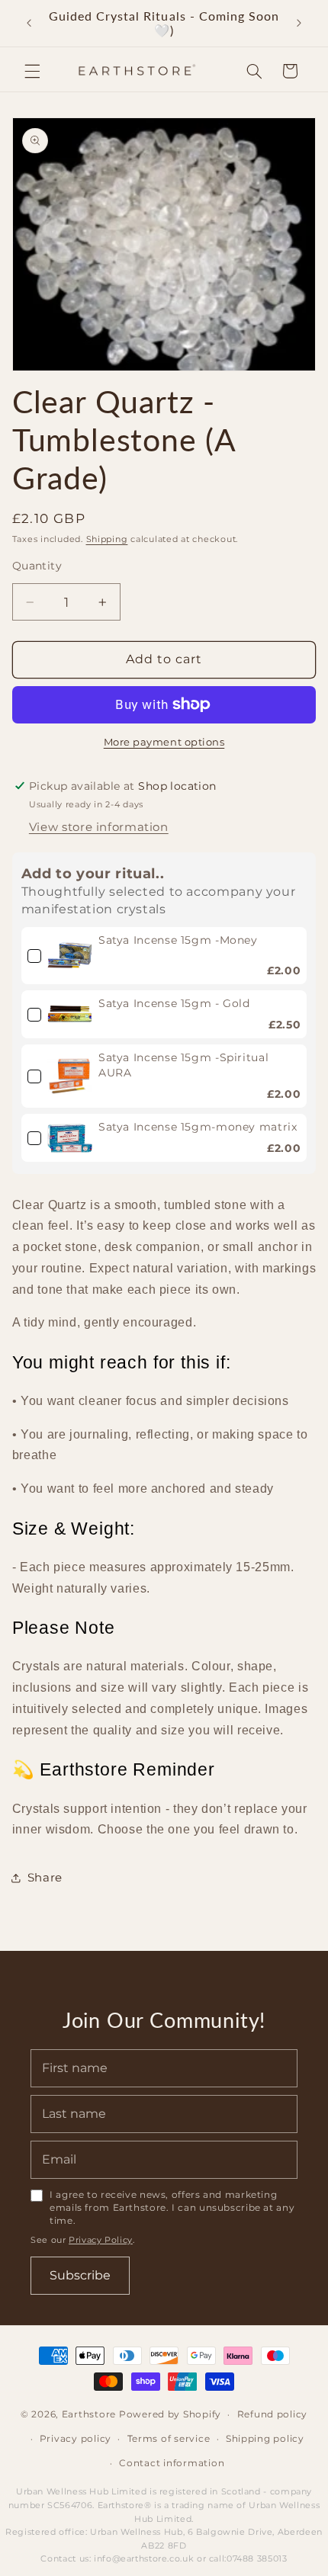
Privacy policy (76, 2439)
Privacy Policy (101, 2240)
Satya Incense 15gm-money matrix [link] (198, 1127)
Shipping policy (265, 2439)
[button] (32, 71)
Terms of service (169, 2439)
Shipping (107, 539)
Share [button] (45, 1878)
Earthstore (89, 2414)
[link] (70, 956)
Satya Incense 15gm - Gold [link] (174, 1003)
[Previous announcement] (29, 23)
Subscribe (80, 2275)
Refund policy (273, 2414)
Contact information (172, 2463)
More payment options (164, 742)
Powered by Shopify (170, 2414)
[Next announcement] (299, 23)
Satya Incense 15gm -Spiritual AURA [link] (183, 1065)
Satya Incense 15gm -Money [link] (178, 940)
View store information (99, 827)
